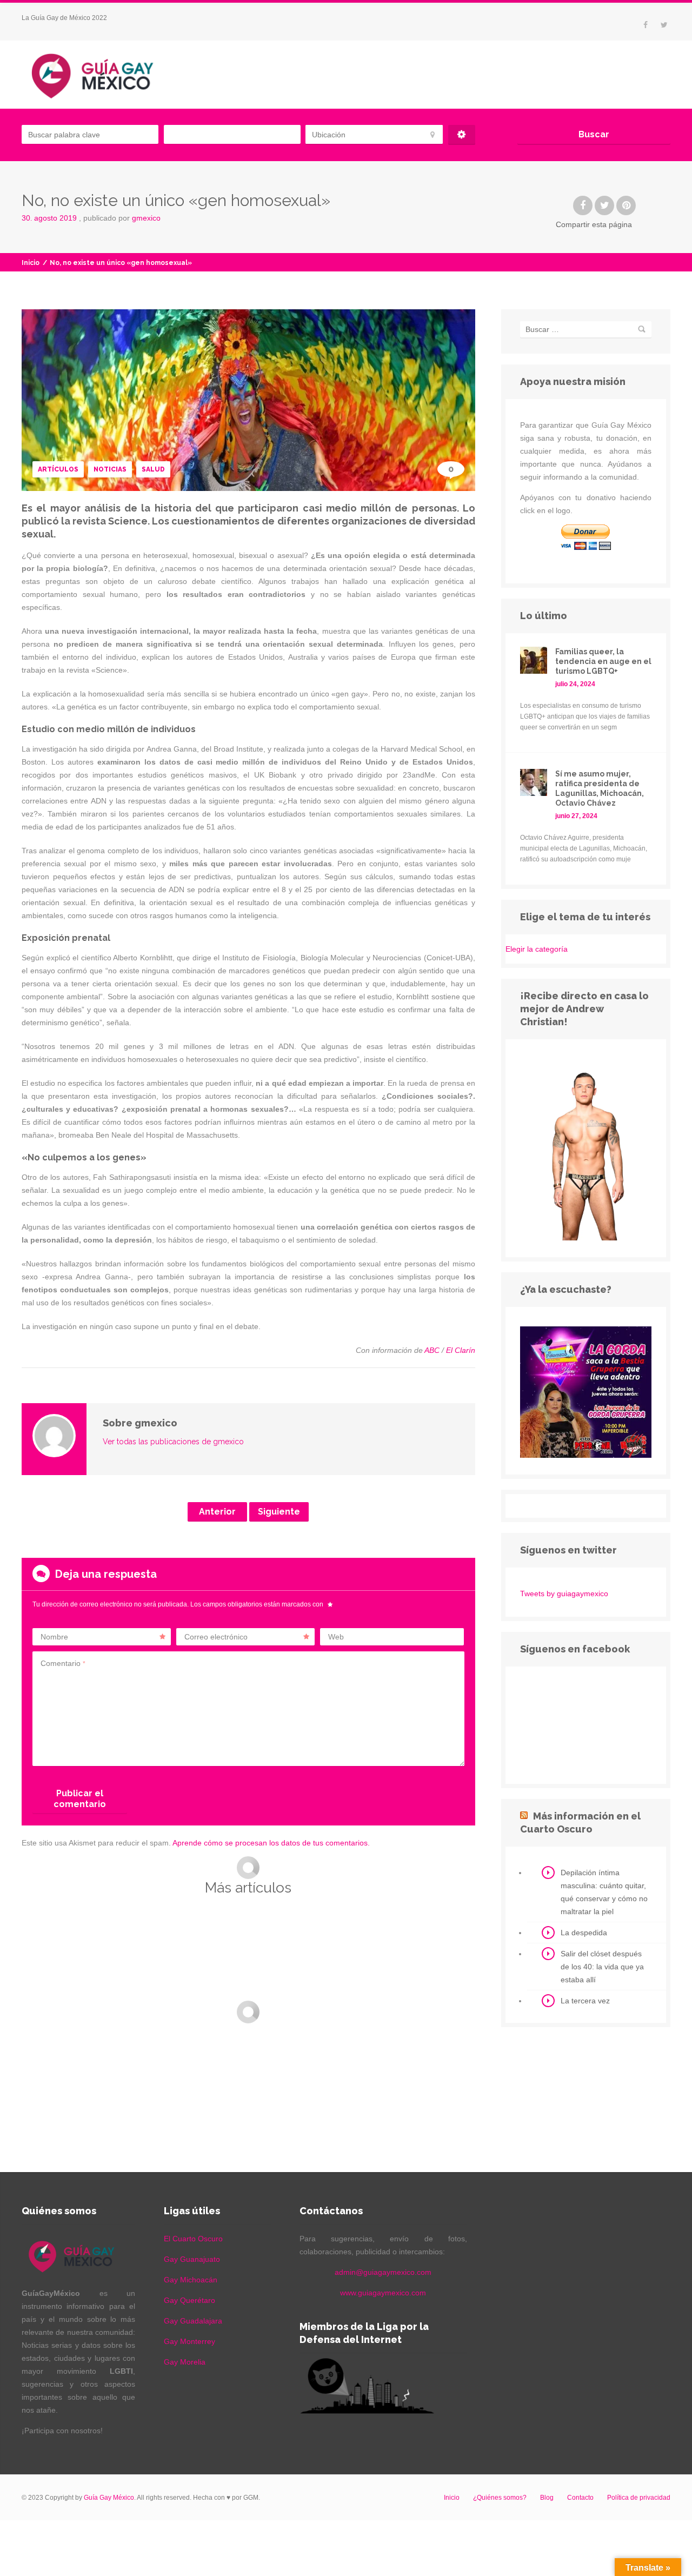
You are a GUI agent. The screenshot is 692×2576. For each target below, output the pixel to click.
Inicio (31, 263)
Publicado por (122, 218)
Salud (153, 469)
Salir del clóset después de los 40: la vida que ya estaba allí (602, 1967)
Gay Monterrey (189, 2341)
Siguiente (279, 1512)
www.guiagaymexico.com (383, 2293)
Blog (547, 2498)
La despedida (584, 1933)
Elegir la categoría (537, 949)
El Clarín (461, 1350)
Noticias (110, 469)
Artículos (58, 469)
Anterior (217, 1512)
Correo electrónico (216, 1637)
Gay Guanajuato (192, 2259)
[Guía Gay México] (102, 75)
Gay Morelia (185, 2362)
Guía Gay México (109, 2498)
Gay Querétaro (189, 2300)
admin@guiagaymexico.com (383, 2272)
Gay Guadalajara (193, 2321)
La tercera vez (585, 2001)
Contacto (580, 2498)
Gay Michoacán (191, 2280)
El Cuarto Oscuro (193, 2239)
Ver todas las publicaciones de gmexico (173, 1442)
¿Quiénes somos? (500, 2498)
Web (336, 1637)
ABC (432, 1350)
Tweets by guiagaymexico (564, 1594)
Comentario (63, 1663)
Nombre (54, 1637)
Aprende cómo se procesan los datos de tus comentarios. (271, 1843)
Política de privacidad (639, 2498)
